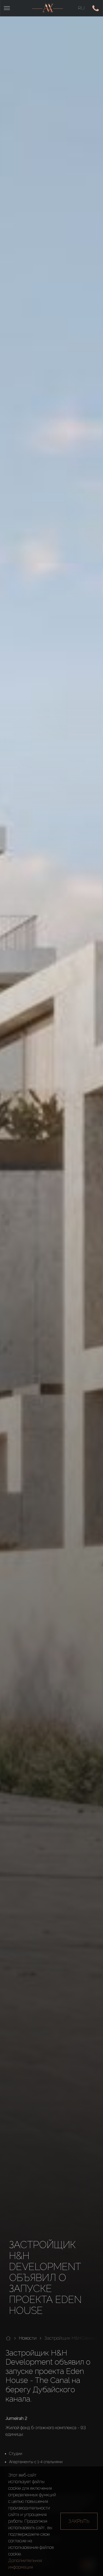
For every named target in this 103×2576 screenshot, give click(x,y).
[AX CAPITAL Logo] (48, 8)
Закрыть (79, 2521)
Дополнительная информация (25, 2564)
